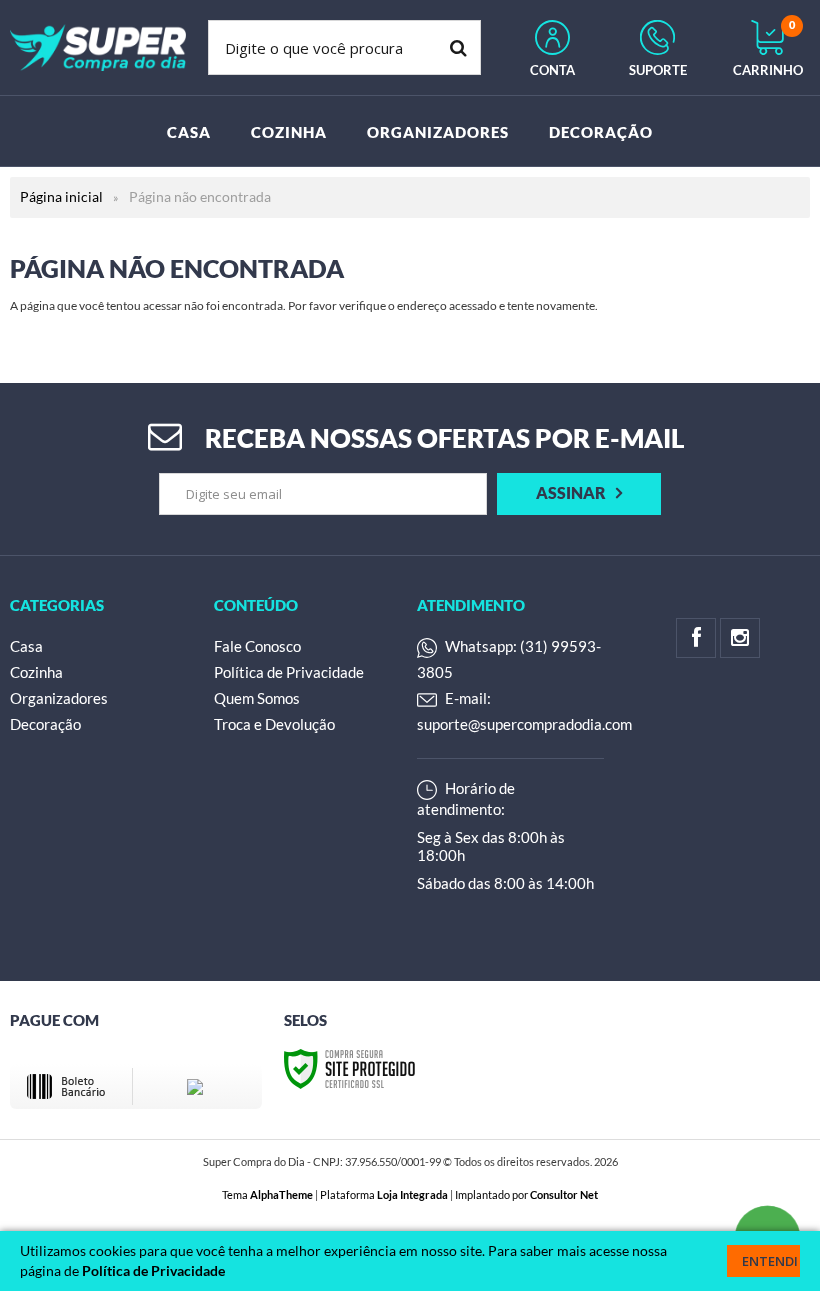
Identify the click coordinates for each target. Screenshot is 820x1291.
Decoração (45, 724)
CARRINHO (768, 49)
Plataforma (384, 1194)
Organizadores (59, 698)
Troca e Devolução (274, 724)
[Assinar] (579, 494)
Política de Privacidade (289, 672)
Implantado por (526, 1194)
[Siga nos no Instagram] (740, 638)
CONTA (552, 70)
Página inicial (61, 196)
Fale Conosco (257, 646)
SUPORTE (658, 70)
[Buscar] (458, 47)
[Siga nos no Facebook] (696, 638)
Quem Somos (257, 698)
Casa (26, 646)
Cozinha (36, 672)
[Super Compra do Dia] (98, 47)
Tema (267, 1194)
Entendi (770, 1261)
